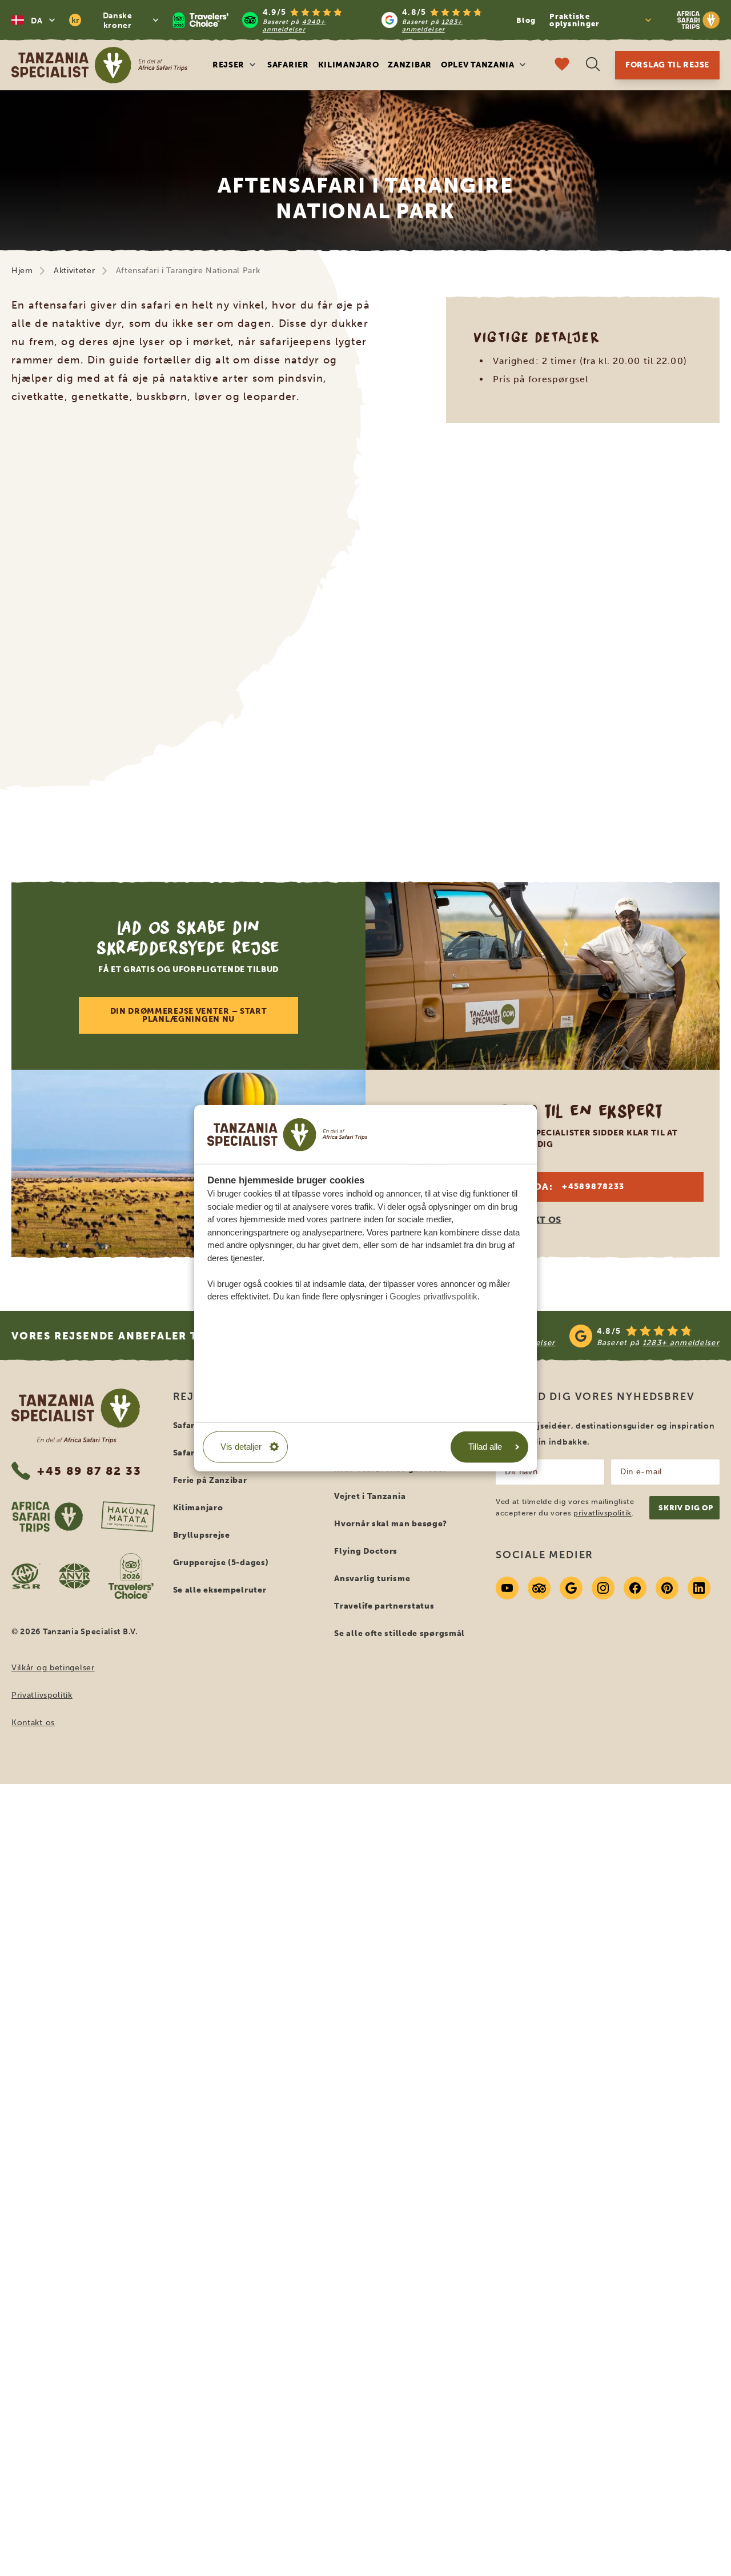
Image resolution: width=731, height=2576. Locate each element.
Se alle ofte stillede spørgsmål (399, 1633)
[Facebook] (635, 1588)
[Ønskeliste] (562, 65)
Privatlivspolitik (42, 1695)
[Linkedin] (699, 1588)
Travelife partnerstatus (384, 1606)
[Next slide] (688, 627)
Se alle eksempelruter (220, 1590)
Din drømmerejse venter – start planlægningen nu (189, 1015)
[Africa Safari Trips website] (47, 1517)
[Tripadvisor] (539, 1588)
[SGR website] (26, 1576)
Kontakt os (33, 1723)
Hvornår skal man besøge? (391, 1524)
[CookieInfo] (287, 1134)
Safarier (288, 65)
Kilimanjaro (349, 65)
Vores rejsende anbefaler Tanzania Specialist (166, 1336)
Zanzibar (410, 65)
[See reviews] (561, 1336)
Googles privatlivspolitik (433, 1296)
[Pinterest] (667, 1588)
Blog (526, 20)
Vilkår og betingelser (53, 1668)
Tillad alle (485, 1447)
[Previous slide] (43, 627)
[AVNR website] (75, 1576)
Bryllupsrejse (202, 1535)
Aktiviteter (75, 271)
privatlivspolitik (603, 1513)
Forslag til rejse (667, 65)
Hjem (22, 271)
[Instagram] (603, 1588)
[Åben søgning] (593, 65)
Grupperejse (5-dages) (221, 1563)
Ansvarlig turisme (372, 1579)
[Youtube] (507, 1588)
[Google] (571, 1588)
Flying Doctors (366, 1551)
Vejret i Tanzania (370, 1496)
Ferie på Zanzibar (210, 1480)
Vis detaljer (241, 1447)
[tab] (352, 821)
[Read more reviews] (339, 20)
